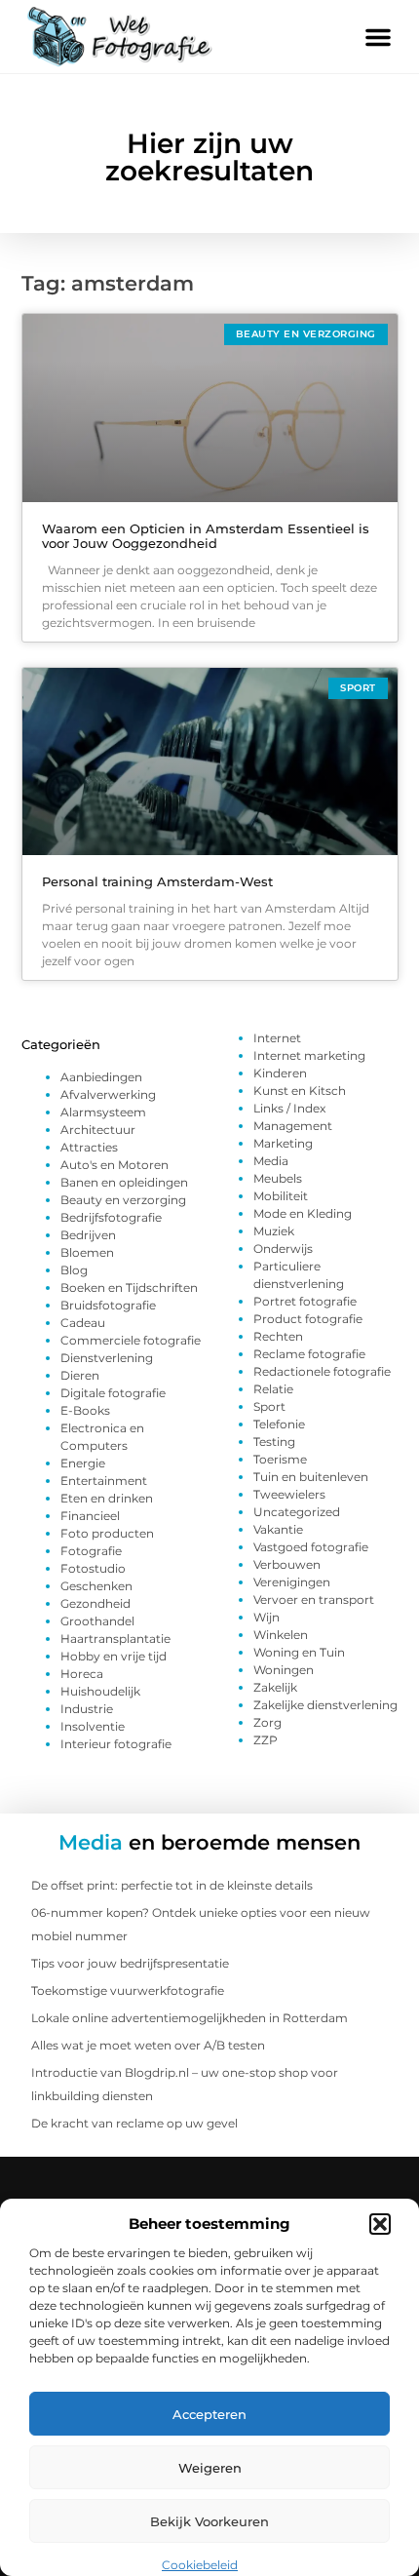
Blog (74, 1270)
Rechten (278, 1336)
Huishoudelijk (100, 1691)
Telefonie (279, 1424)
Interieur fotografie (116, 1744)
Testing (274, 1442)
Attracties (89, 1147)
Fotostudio (93, 1568)
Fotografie (91, 1551)
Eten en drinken (107, 1498)
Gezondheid (95, 1603)
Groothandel (97, 1621)
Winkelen (281, 1635)
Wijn (267, 1617)
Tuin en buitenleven (311, 1477)
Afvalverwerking (108, 1094)
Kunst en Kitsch (300, 1091)
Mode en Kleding (303, 1213)
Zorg (267, 1722)
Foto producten (107, 1533)
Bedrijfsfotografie (111, 1217)
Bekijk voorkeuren (209, 2521)
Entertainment (104, 1481)
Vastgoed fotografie (311, 1547)
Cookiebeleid (200, 2565)
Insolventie (93, 1726)
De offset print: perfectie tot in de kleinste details (172, 1885)
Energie (83, 1463)
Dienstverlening (107, 1358)
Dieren (80, 1375)
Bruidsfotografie (108, 1305)
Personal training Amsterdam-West (157, 881)
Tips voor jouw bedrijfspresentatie (130, 1963)
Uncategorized (297, 1512)
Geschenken (96, 1586)
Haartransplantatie (115, 1639)
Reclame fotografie (309, 1354)
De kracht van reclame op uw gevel (134, 2123)
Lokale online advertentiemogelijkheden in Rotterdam (190, 2018)
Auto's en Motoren (114, 1165)
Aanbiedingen (101, 1077)
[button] (380, 2224)
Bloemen (87, 1252)
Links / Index (289, 1108)
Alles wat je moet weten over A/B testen (148, 2045)
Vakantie (278, 1529)
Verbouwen (287, 1564)
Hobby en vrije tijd (114, 1656)
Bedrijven (88, 1235)
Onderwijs (283, 1249)
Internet (277, 1038)
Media (271, 1161)
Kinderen (280, 1073)
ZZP (266, 1740)
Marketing (283, 1143)
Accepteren (209, 2414)
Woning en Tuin (299, 1652)
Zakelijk (275, 1687)
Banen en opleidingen (124, 1182)
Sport (269, 1406)
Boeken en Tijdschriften (129, 1288)
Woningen (284, 1670)
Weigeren (210, 2468)
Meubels (278, 1178)
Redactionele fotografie (322, 1371)
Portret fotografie (305, 1301)
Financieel (90, 1516)
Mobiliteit (281, 1196)
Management (293, 1126)
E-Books (85, 1410)
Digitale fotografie (113, 1393)
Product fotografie (308, 1319)
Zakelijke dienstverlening (325, 1705)
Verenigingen (292, 1582)
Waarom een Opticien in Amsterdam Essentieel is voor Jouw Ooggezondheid (206, 536)
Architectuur (98, 1130)
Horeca (82, 1674)
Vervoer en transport (314, 1600)
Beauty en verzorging (123, 1200)
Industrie (87, 1709)
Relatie (273, 1389)
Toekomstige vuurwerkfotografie (128, 1991)
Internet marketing (309, 1055)
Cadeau (83, 1323)
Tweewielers (289, 1494)
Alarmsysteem (103, 1112)
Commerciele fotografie (131, 1340)
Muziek (274, 1231)
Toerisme (280, 1459)
